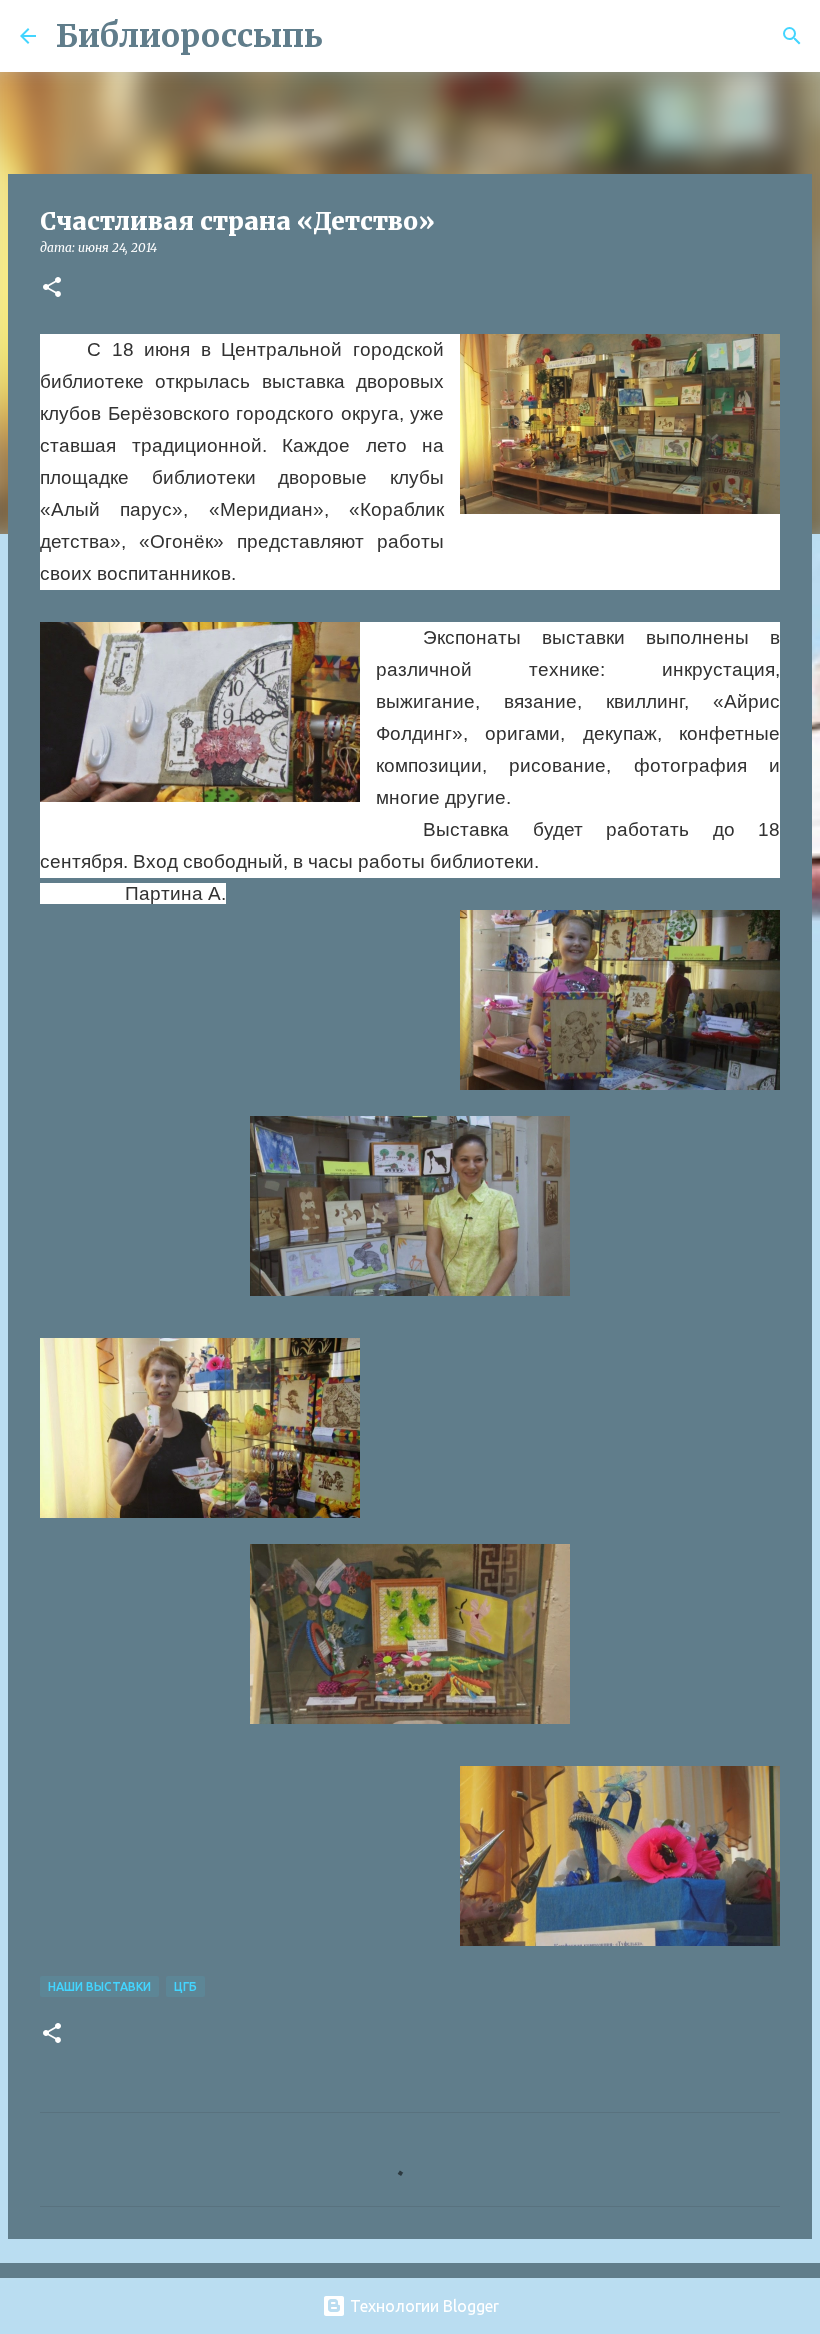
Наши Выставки (99, 1986)
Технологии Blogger (422, 2306)
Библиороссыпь (189, 36)
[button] (52, 288)
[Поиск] (351, 36)
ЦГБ (185, 1986)
